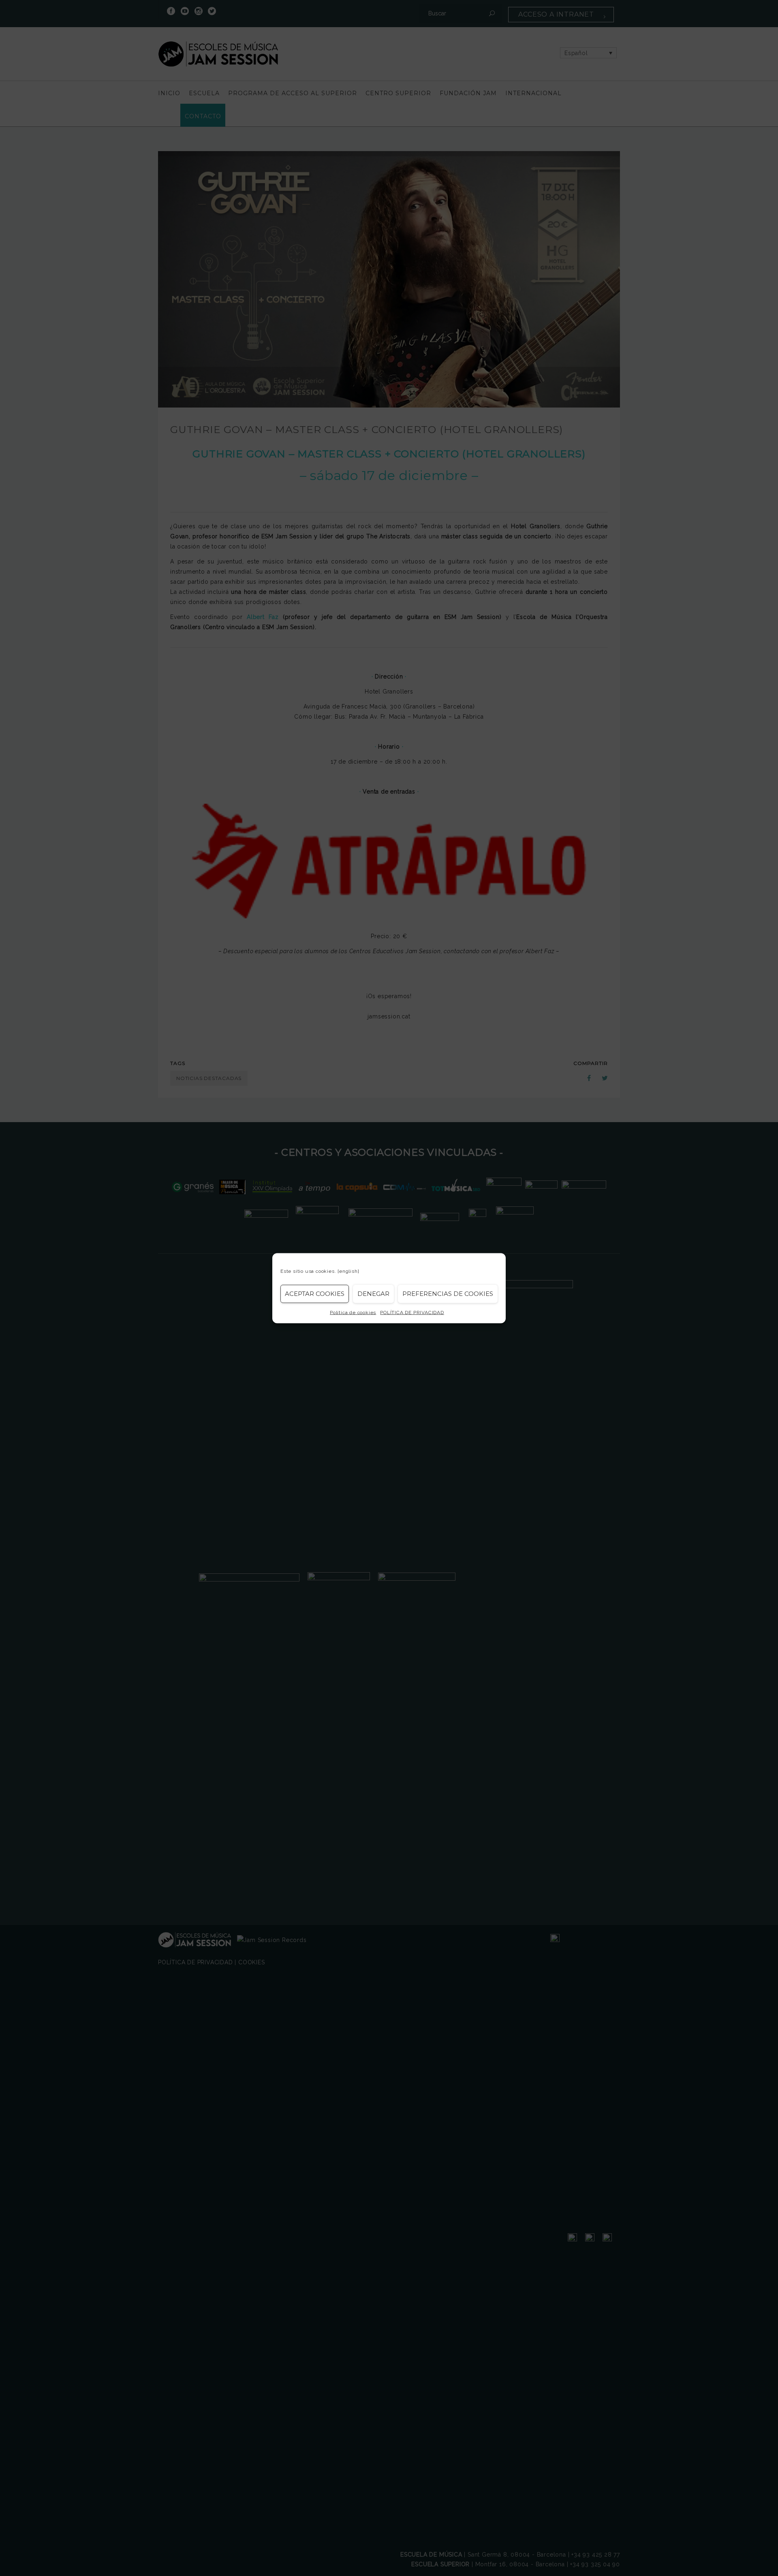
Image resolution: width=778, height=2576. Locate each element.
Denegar (373, 1294)
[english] (348, 1271)
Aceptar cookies (315, 1294)
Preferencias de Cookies (448, 1294)
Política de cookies (353, 1312)
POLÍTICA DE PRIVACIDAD (412, 1312)
